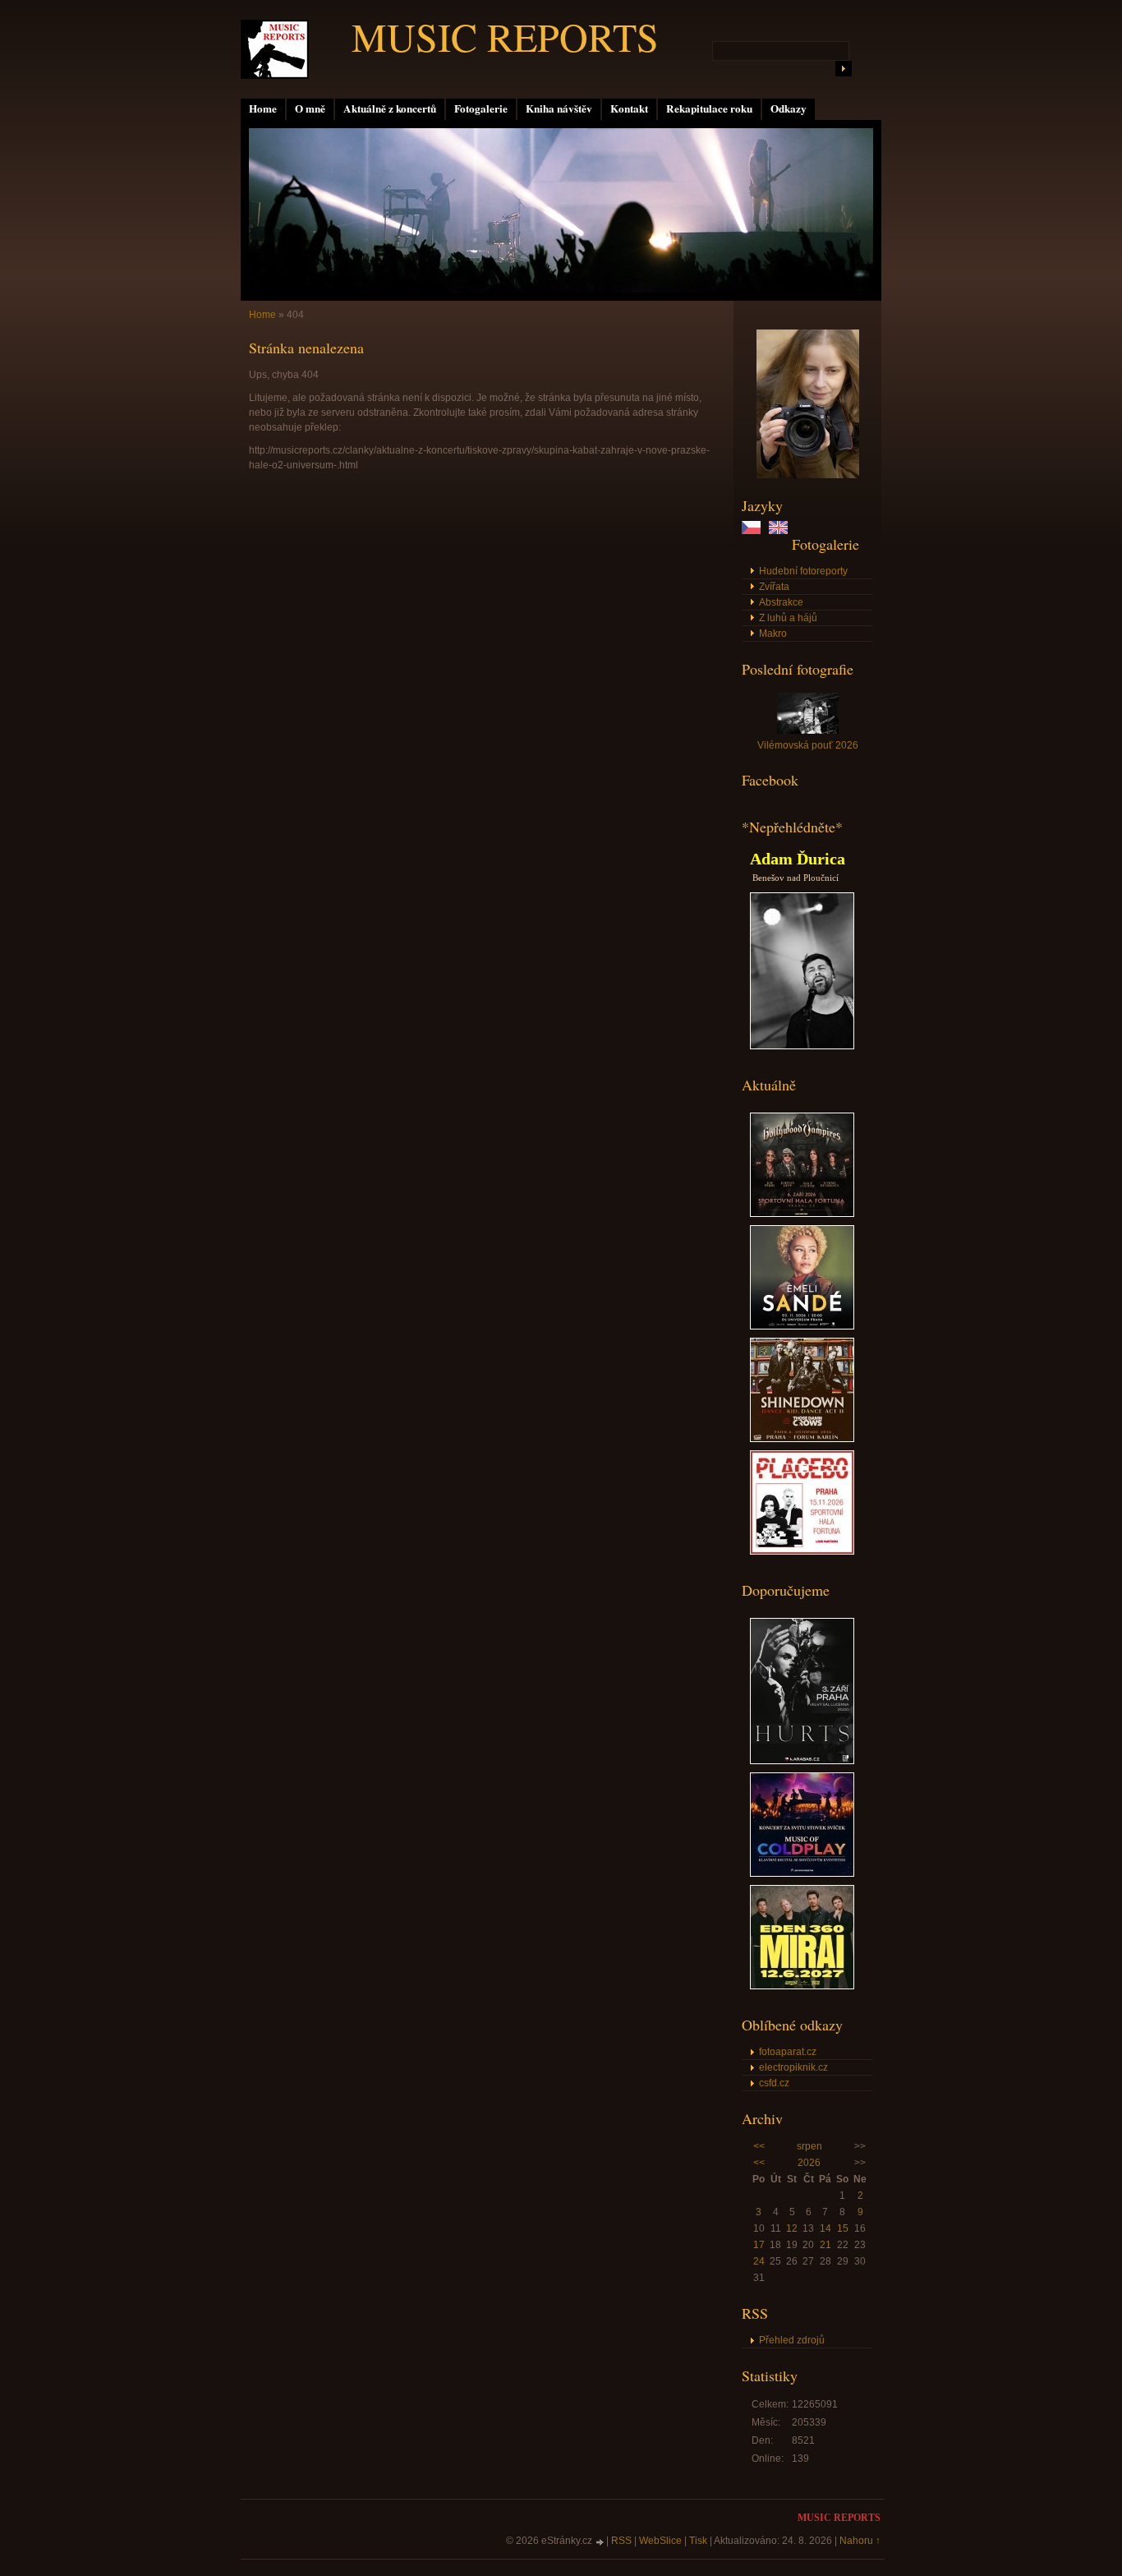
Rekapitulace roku (709, 108)
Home (263, 108)
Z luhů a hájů (788, 618)
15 (843, 2228)
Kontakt (629, 108)
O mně (310, 108)
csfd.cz (774, 2083)
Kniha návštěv (559, 108)
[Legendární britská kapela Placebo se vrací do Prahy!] (802, 1551)
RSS (621, 2541)
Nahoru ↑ (860, 2541)
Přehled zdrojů (792, 2340)
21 (825, 2245)
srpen (809, 2146)
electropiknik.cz (793, 2067)
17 (759, 2245)
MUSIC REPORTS (505, 36)
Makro (773, 634)
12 (792, 2228)
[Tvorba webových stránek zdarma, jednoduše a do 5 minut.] (600, 2542)
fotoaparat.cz (788, 2052)
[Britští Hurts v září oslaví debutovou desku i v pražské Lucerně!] (802, 1761)
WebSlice (660, 2541)
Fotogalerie (481, 108)
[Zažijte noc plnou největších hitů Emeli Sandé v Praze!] (802, 1326)
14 (825, 2228)
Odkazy (789, 108)
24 (759, 2261)
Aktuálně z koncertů (390, 108)
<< (759, 2146)
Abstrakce (781, 602)
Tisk (698, 2541)
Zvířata (774, 587)
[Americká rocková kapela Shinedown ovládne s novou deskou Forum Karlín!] (802, 1439)
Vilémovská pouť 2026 (808, 745)
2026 (809, 2163)
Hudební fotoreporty (803, 571)
